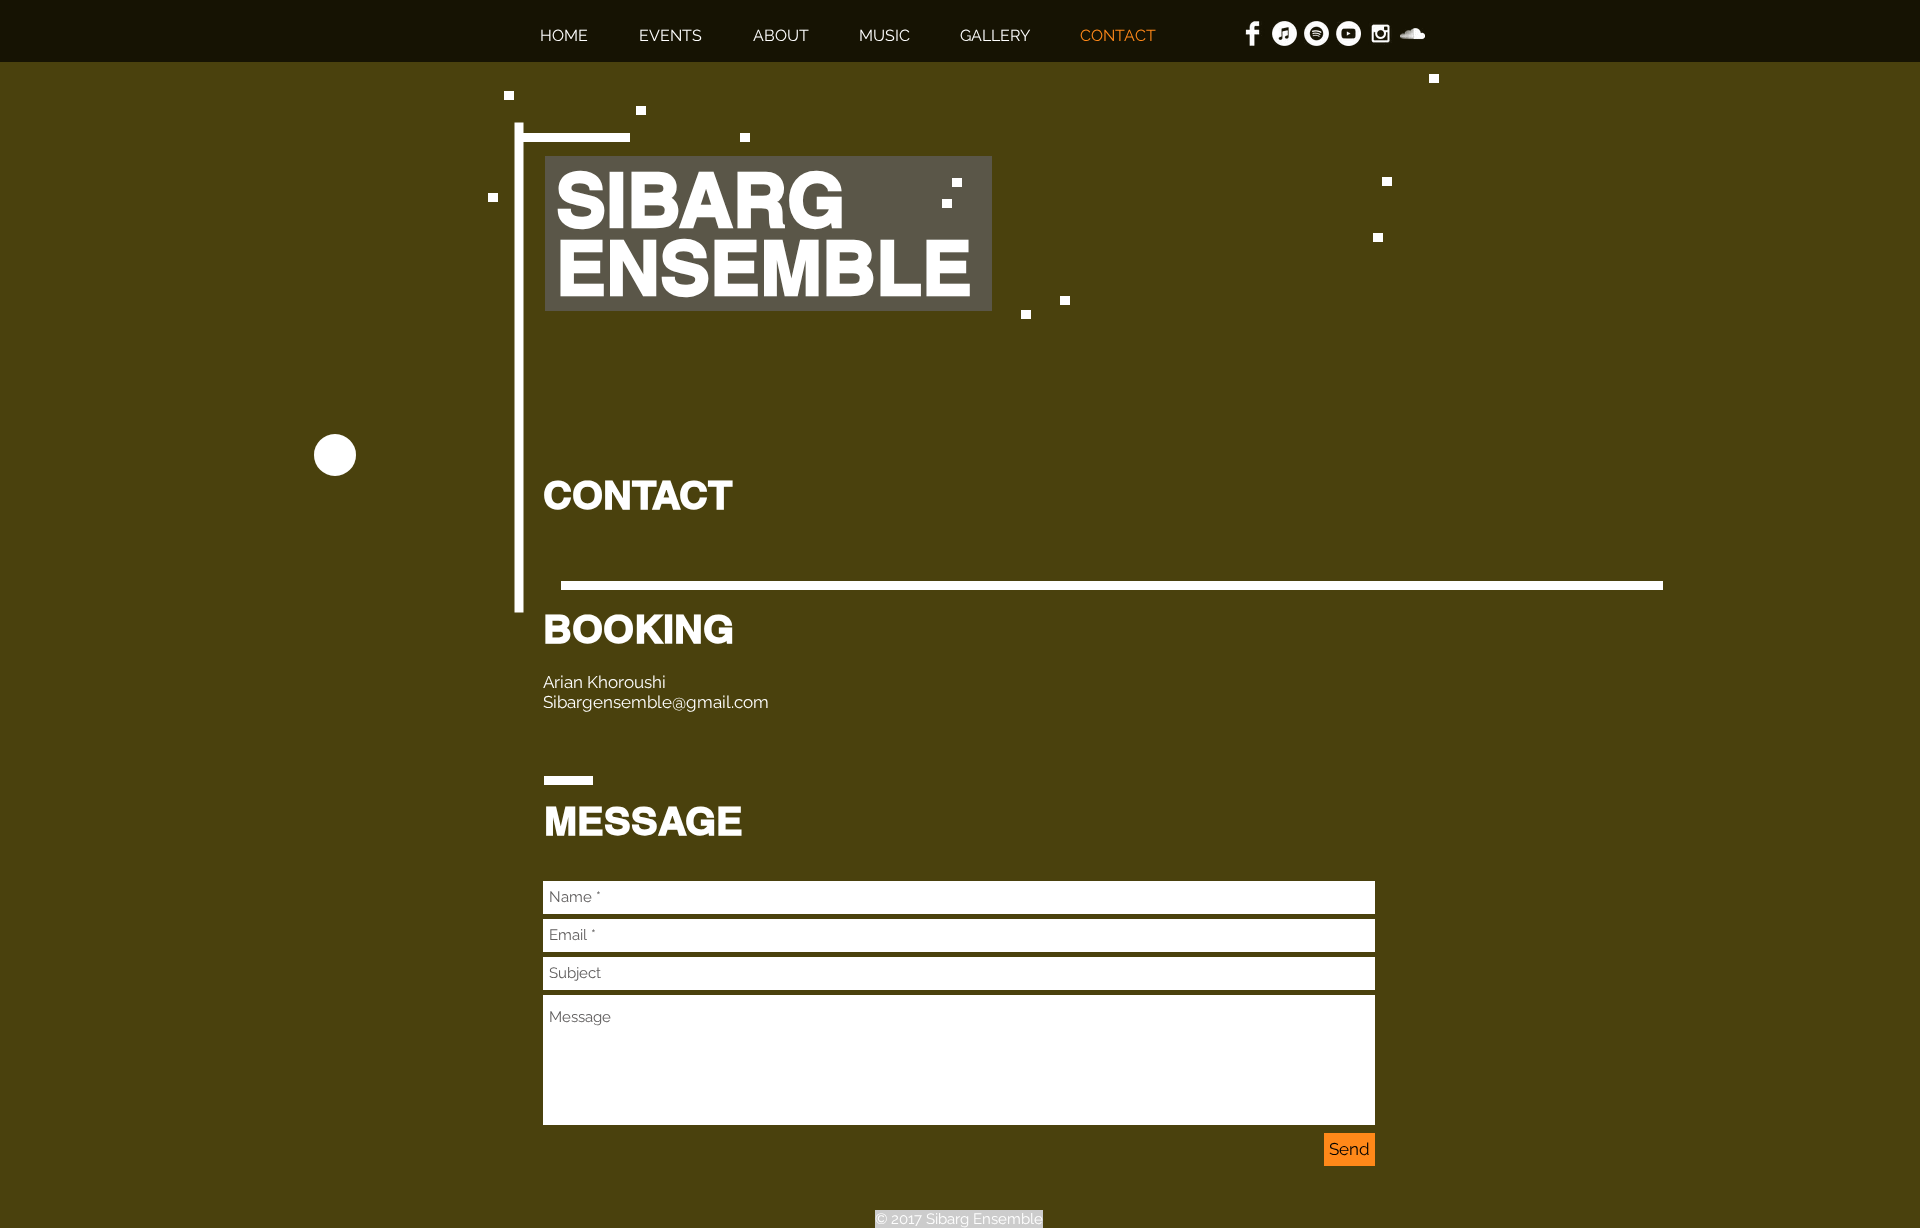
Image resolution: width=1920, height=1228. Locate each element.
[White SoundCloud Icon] (1412, 33)
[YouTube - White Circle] (1348, 33)
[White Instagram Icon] (1380, 33)
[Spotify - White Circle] (1316, 33)
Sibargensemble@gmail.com (656, 702)
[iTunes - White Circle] (1284, 33)
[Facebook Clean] (1252, 33)
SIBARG (711, 199)
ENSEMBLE (774, 267)
